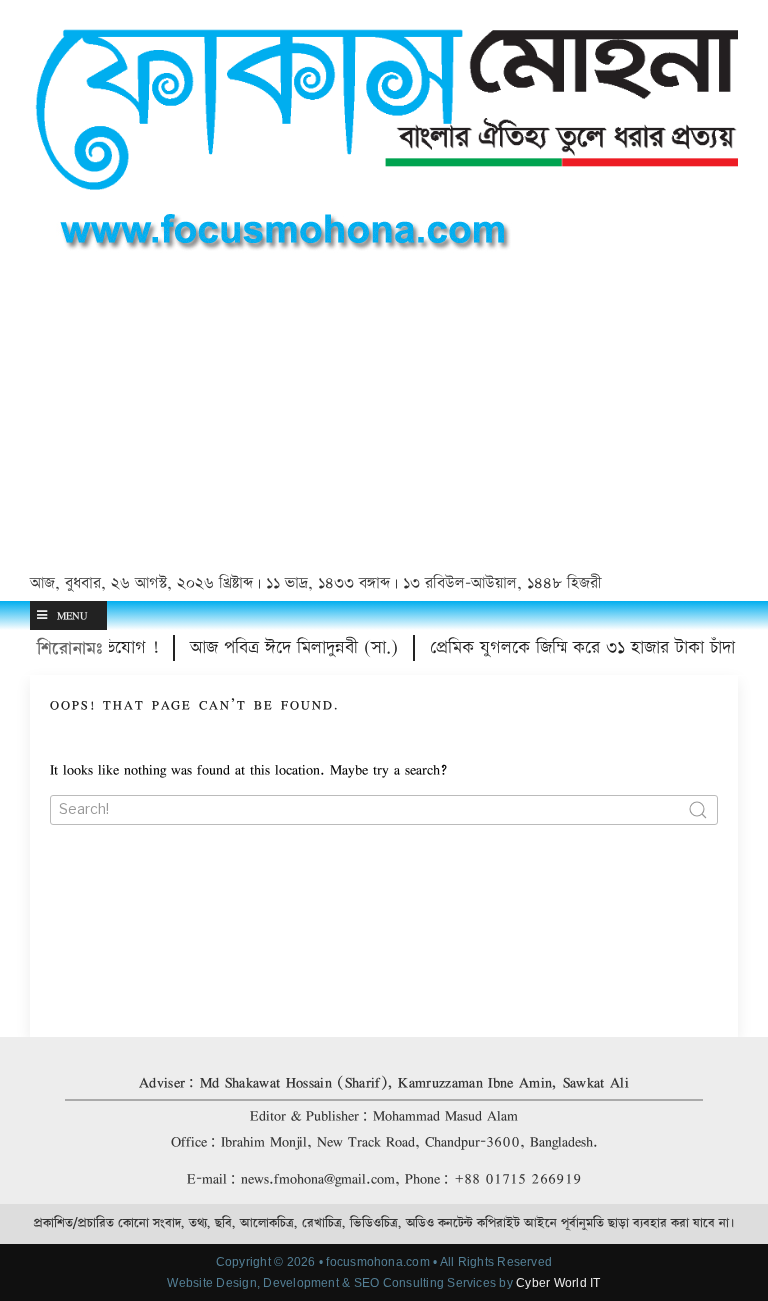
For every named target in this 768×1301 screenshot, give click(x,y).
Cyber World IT (558, 1283)
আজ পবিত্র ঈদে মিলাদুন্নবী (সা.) (283, 647)
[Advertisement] (384, 417)
